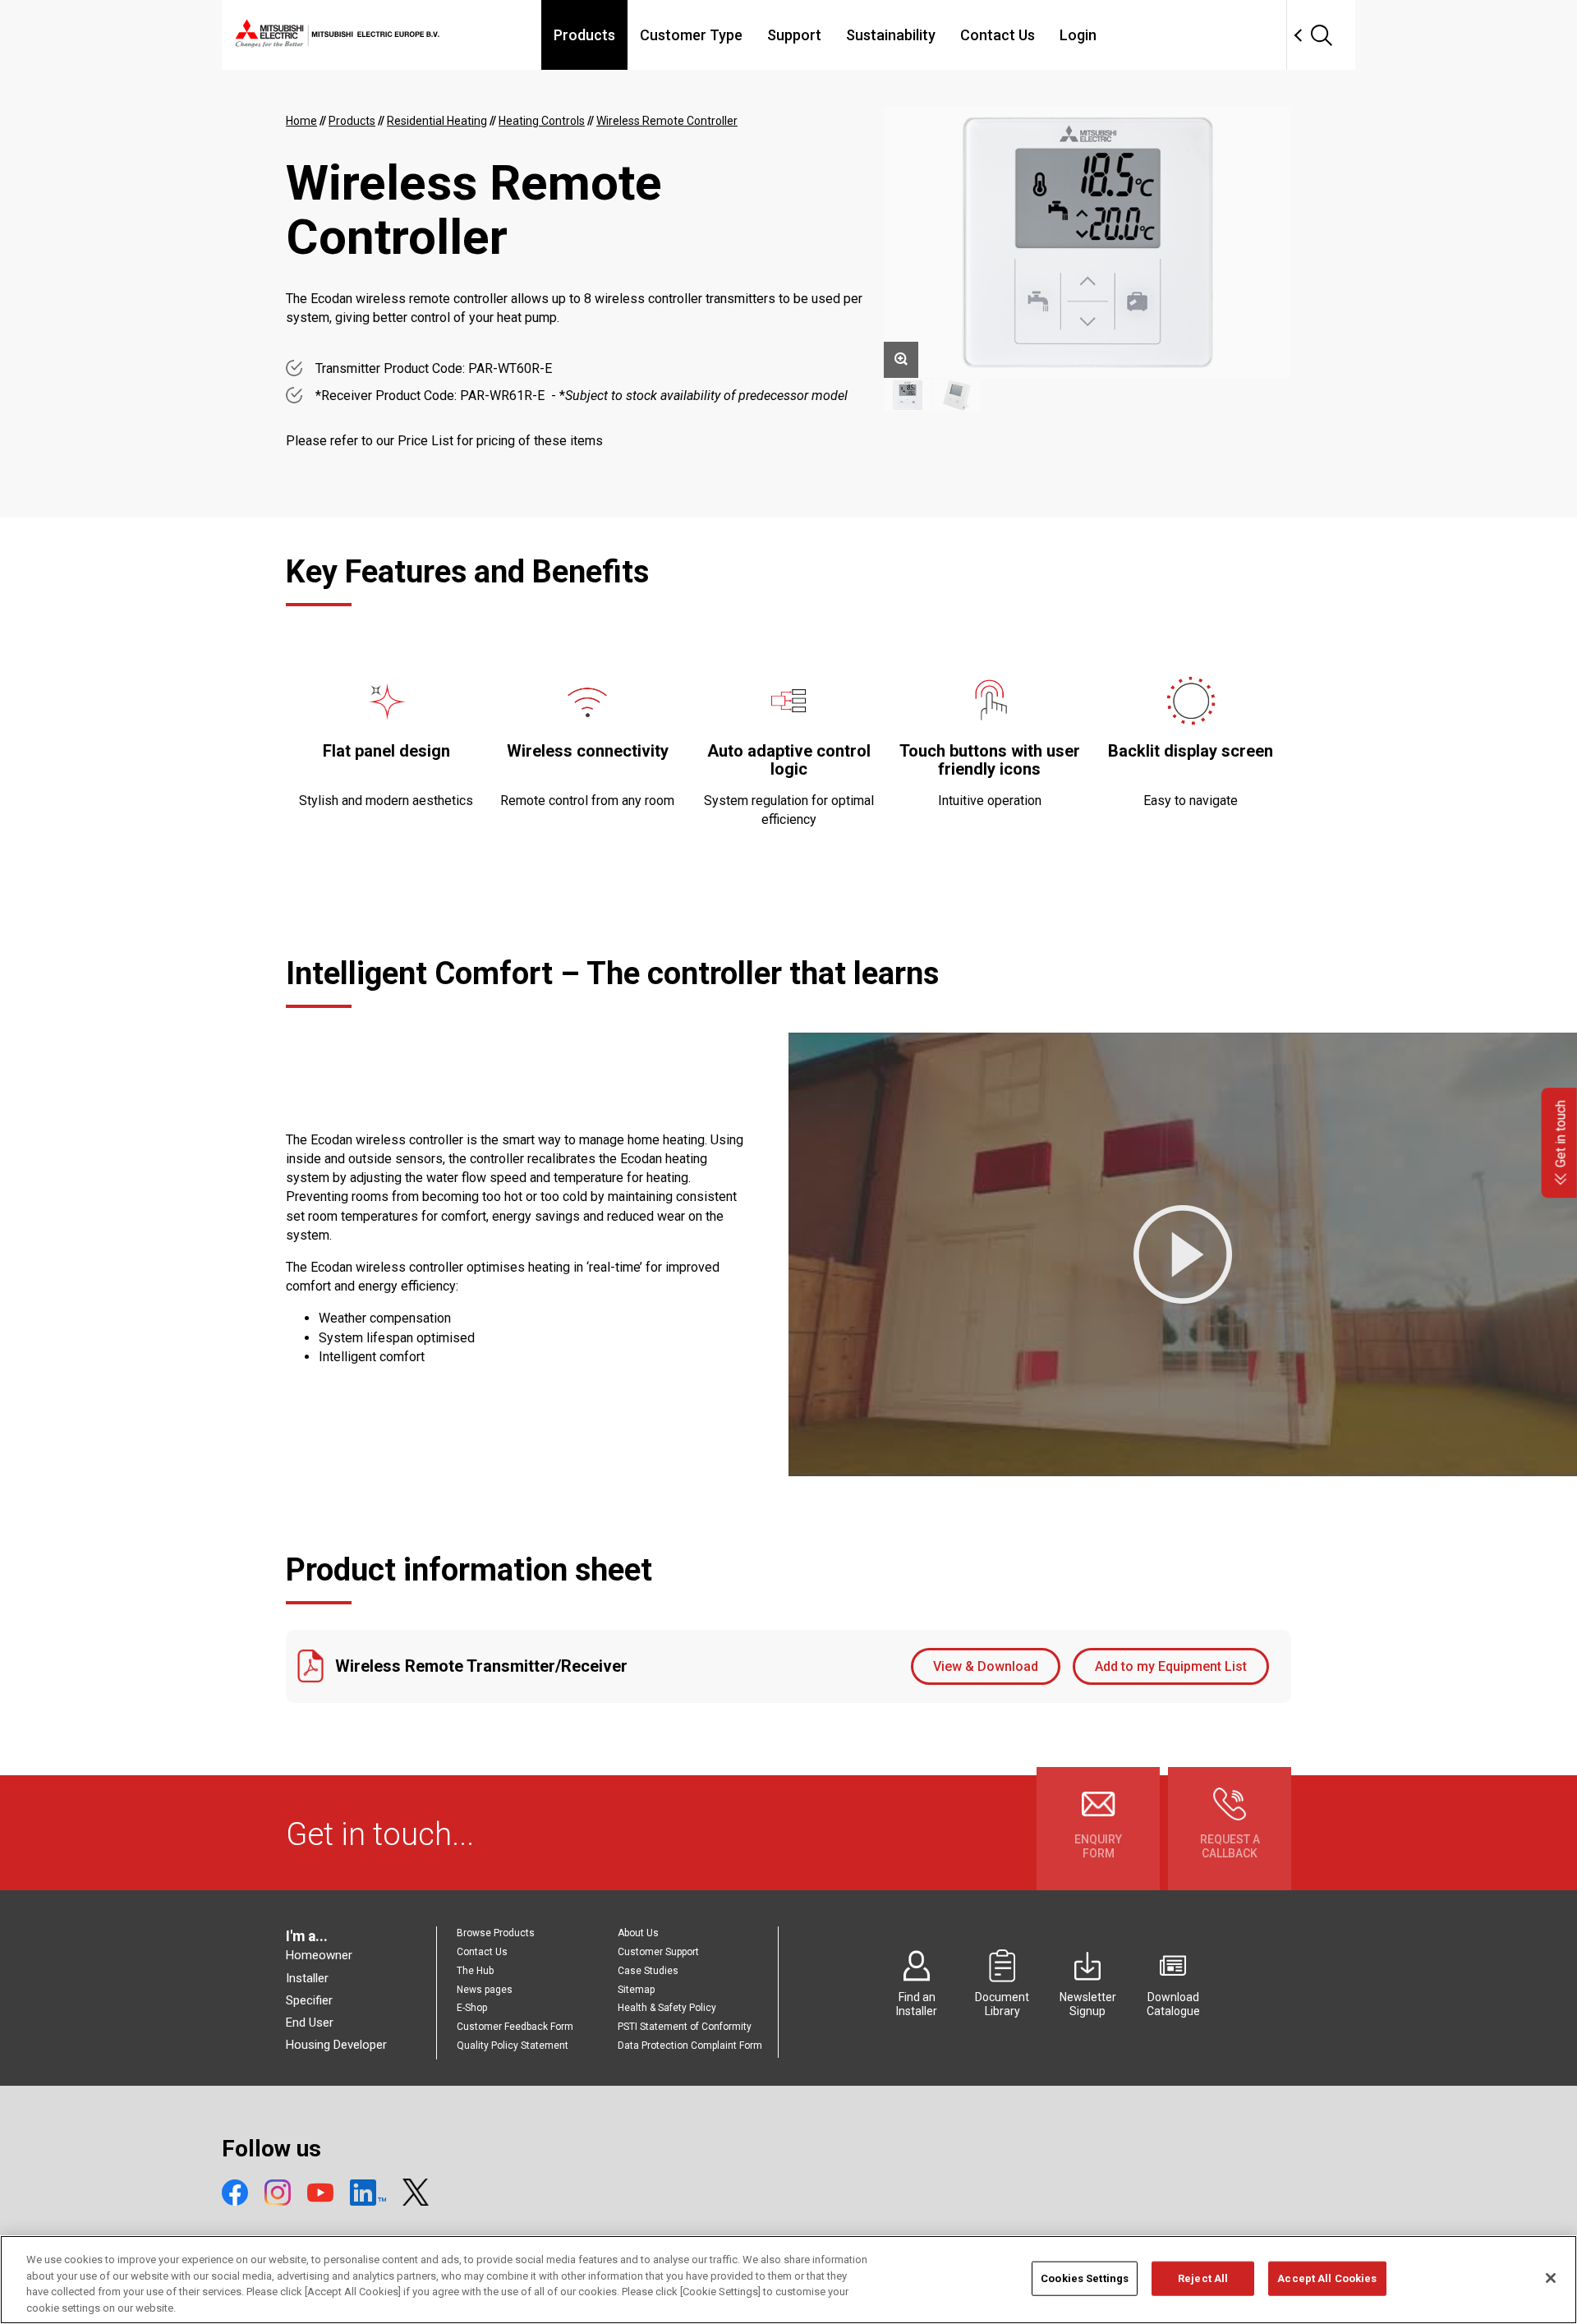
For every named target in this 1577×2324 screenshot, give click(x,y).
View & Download (986, 1666)
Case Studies (648, 1971)
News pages (485, 1990)
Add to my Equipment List (1171, 1666)
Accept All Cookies (1327, 2278)
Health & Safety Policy (667, 2008)
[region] (788, 2280)
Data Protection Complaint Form (690, 2046)
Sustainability (891, 35)
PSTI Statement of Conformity (685, 2027)
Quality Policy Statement (513, 2046)
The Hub (475, 1971)
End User (310, 2023)
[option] (1087, 242)
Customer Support (658, 1952)
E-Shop (472, 2008)
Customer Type (691, 35)
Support (794, 35)
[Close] (1551, 2278)
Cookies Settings (1085, 2278)
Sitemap (636, 1990)
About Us (638, 1933)
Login (1078, 35)
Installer (307, 1978)
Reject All (1203, 2278)
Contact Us (998, 35)
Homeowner (319, 1955)
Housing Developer (336, 2045)
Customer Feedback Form (515, 2027)
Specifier (309, 2000)
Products (584, 35)
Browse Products (496, 1933)
